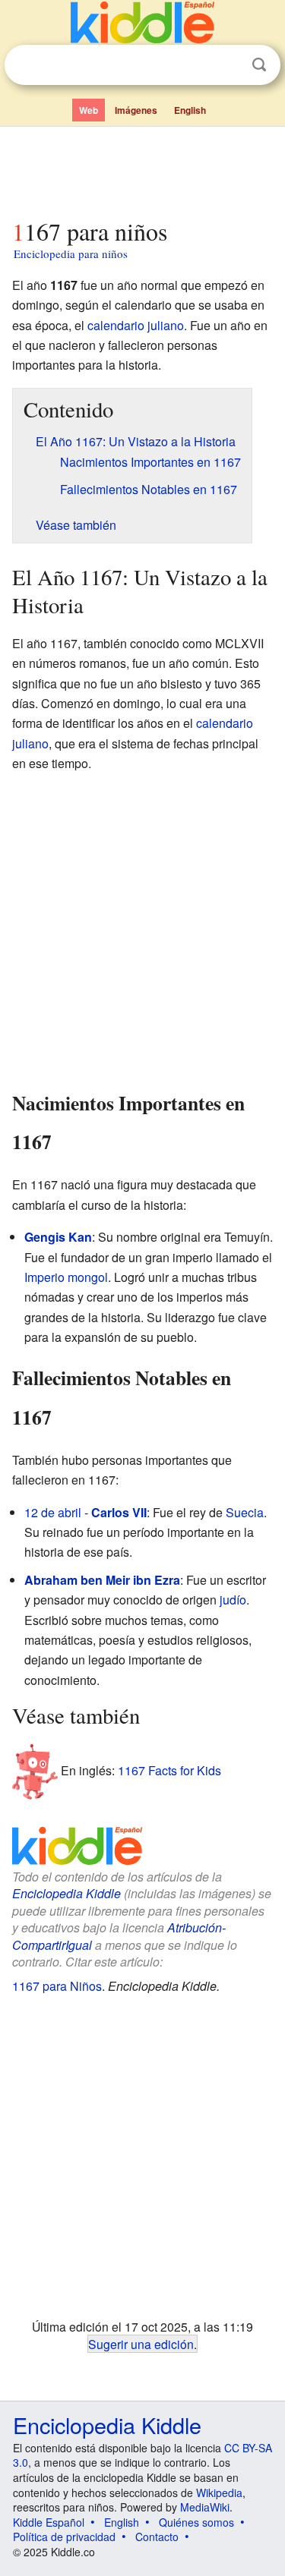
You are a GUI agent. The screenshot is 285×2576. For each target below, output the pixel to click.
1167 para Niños (57, 1986)
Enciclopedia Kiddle (66, 1893)
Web (89, 110)
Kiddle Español (49, 2522)
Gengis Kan (58, 1237)
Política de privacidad (64, 2537)
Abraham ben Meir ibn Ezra (102, 1580)
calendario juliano (136, 325)
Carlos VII (119, 1512)
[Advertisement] (142, 169)
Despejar (228, 65)
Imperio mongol (66, 1277)
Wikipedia (219, 2493)
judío (233, 1600)
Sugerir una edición (141, 2344)
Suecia (245, 1512)
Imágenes (136, 110)
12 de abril (53, 1512)
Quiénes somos (196, 2522)
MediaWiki (205, 2507)
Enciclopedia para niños (71, 254)
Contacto (157, 2537)
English (190, 110)
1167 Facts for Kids (169, 1770)
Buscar (259, 65)
